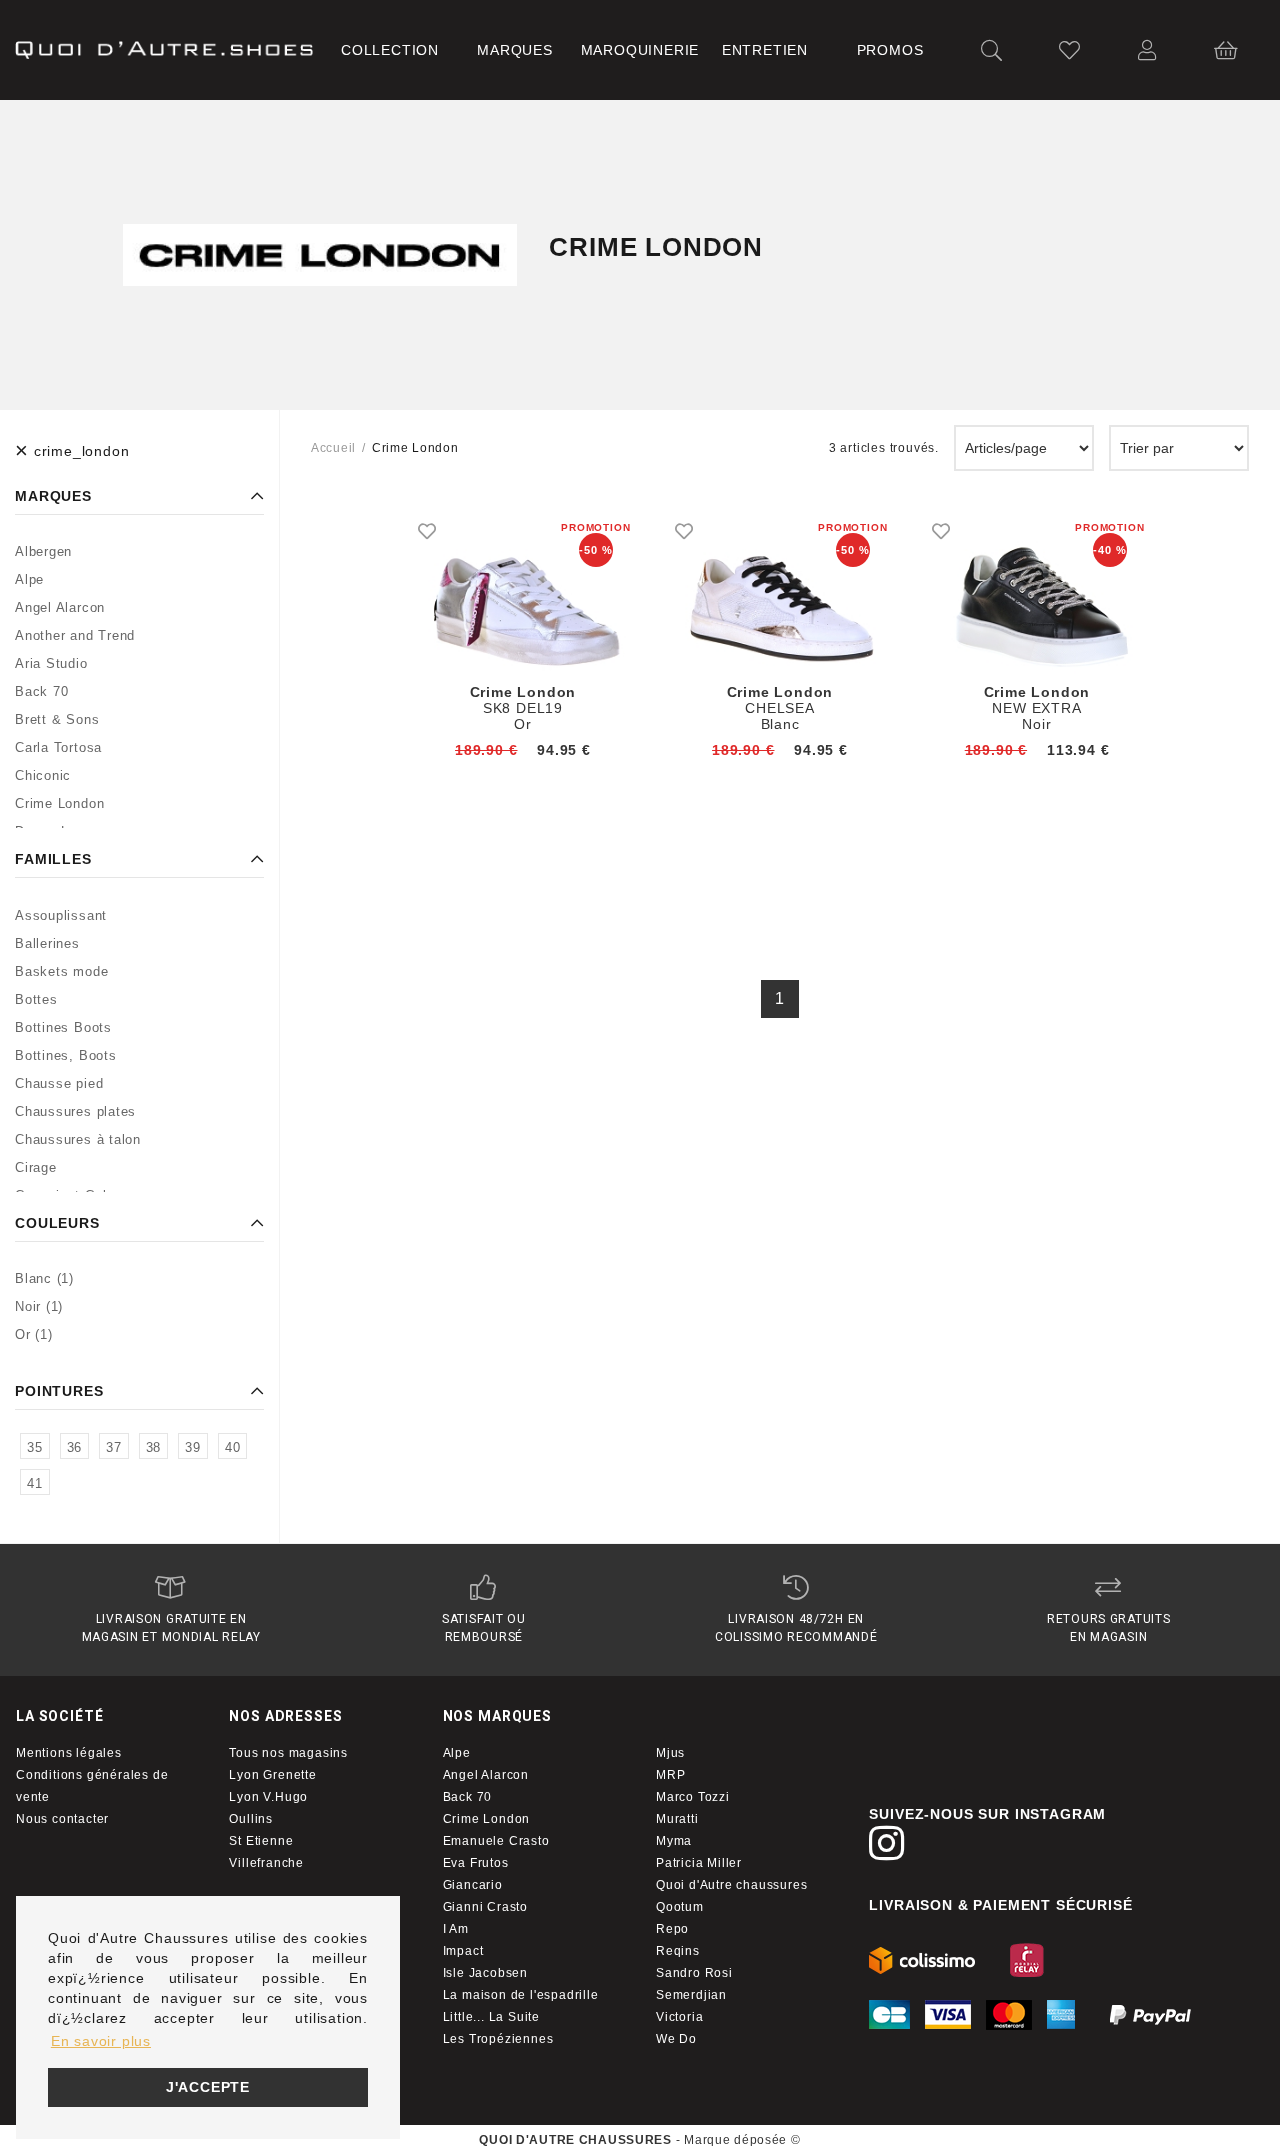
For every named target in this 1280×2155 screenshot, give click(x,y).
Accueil (333, 448)
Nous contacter (62, 1819)
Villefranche (266, 1863)
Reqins (678, 1951)
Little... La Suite (491, 2017)
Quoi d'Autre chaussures (731, 1885)
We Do (676, 2039)
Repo (672, 1929)
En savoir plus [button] (101, 2041)
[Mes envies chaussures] (1070, 50)
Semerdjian (691, 1995)
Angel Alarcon (486, 1775)
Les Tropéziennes (498, 2039)
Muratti (677, 1819)
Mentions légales (69, 1753)
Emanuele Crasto (496, 1841)
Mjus (670, 1753)
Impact (463, 1951)
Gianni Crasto (485, 1907)
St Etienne (261, 1841)
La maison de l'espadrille (521, 1995)
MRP (670, 1775)
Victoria (679, 2017)
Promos (890, 50)
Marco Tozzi (693, 1797)
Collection (390, 50)
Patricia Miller (699, 1863)
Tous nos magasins (288, 1753)
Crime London (487, 1819)
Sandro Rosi (694, 1973)
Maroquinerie (640, 50)
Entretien (765, 50)
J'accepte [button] (208, 2087)
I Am (456, 1929)
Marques (515, 50)
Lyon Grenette (272, 1775)
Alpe (457, 1753)
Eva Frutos (476, 1863)
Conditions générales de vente (92, 1786)
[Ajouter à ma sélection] (427, 531)
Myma (674, 1841)
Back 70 (468, 1797)
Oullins (251, 1819)
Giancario (473, 1885)
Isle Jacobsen (485, 1973)
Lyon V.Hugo (268, 1797)
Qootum (680, 1907)
